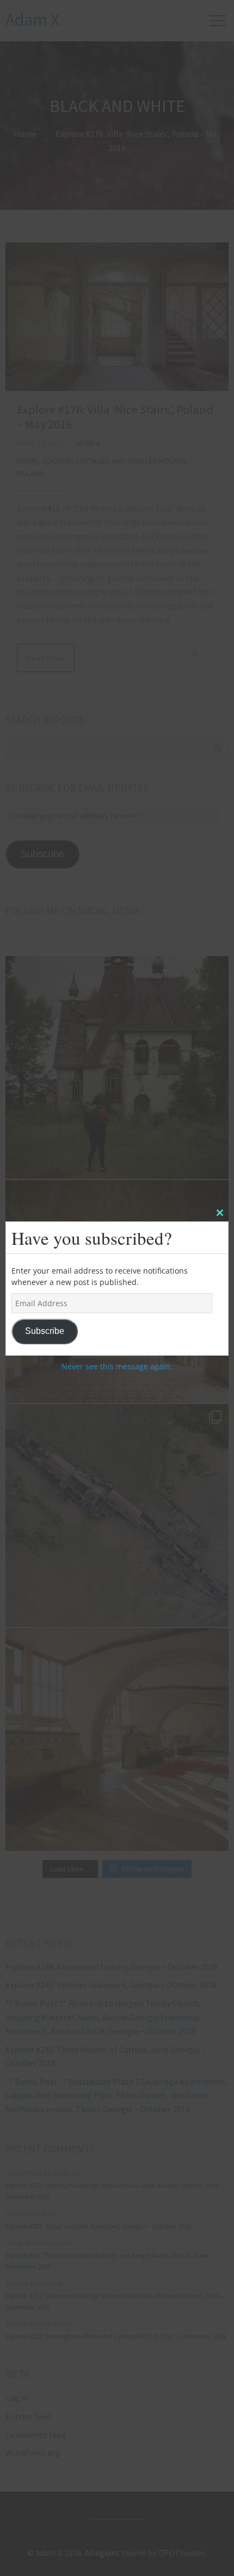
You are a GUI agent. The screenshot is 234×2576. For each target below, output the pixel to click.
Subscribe (45, 1331)
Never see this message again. (117, 1366)
